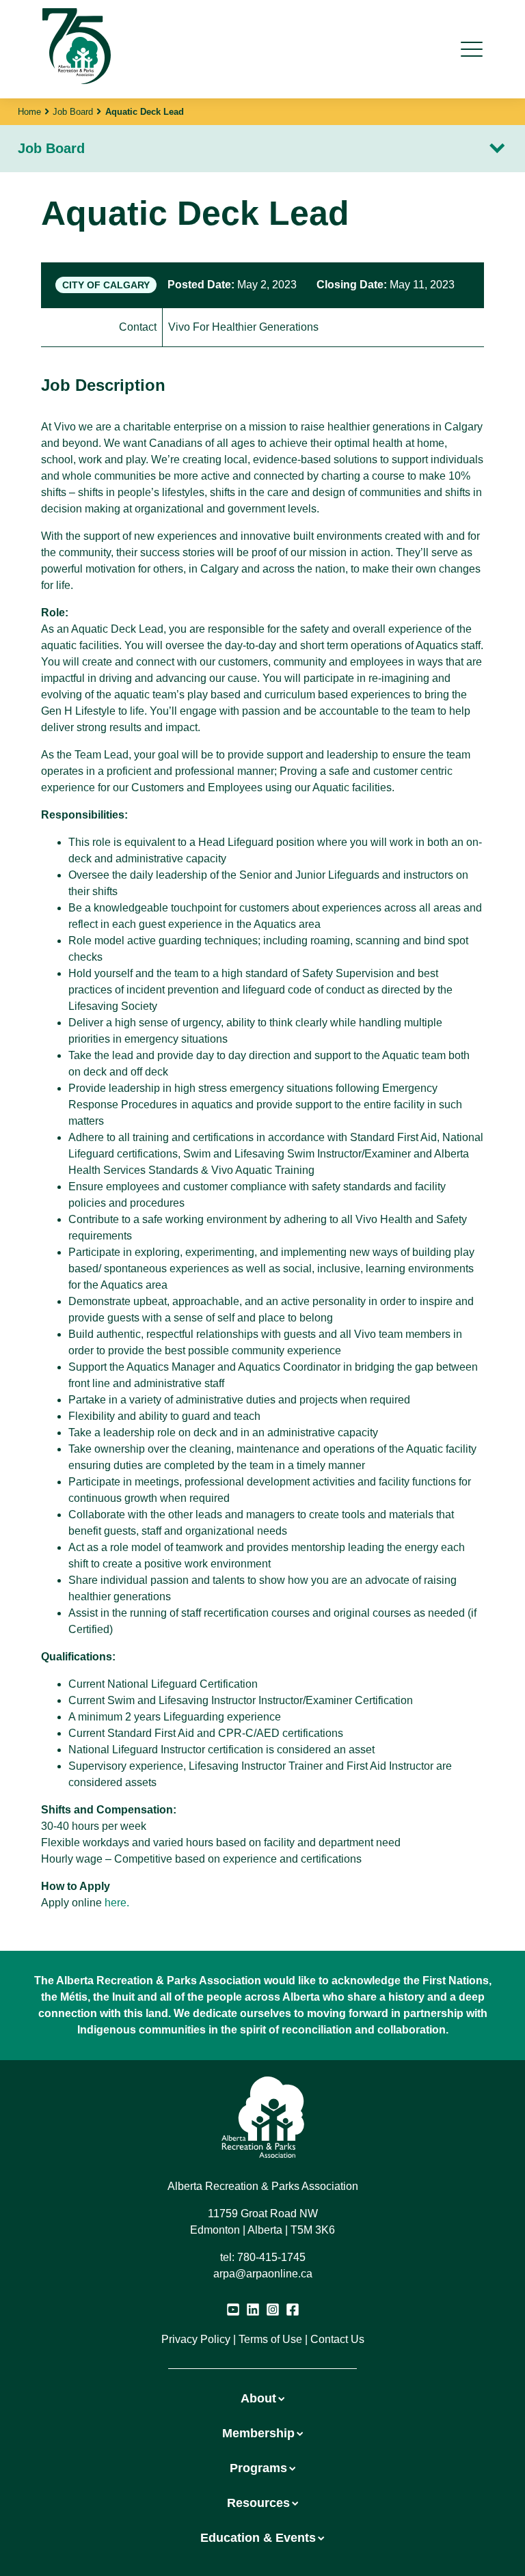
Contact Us (337, 2339)
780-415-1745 (271, 2257)
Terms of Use (270, 2339)
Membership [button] (258, 2433)
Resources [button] (258, 2503)
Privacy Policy (196, 2339)
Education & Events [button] (258, 2538)
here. (117, 1903)
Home (29, 112)
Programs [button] (258, 2468)
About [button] (258, 2398)
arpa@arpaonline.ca (263, 2274)
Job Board (73, 112)
